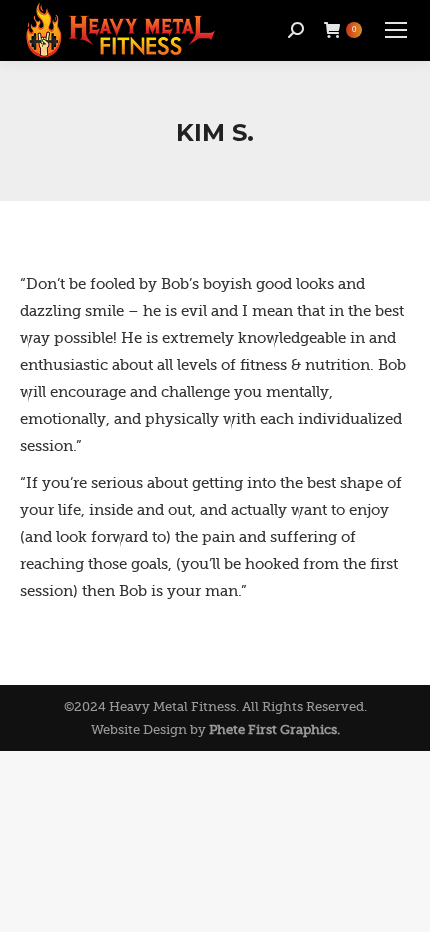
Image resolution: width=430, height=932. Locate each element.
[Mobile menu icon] (396, 30)
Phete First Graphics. (274, 729)
